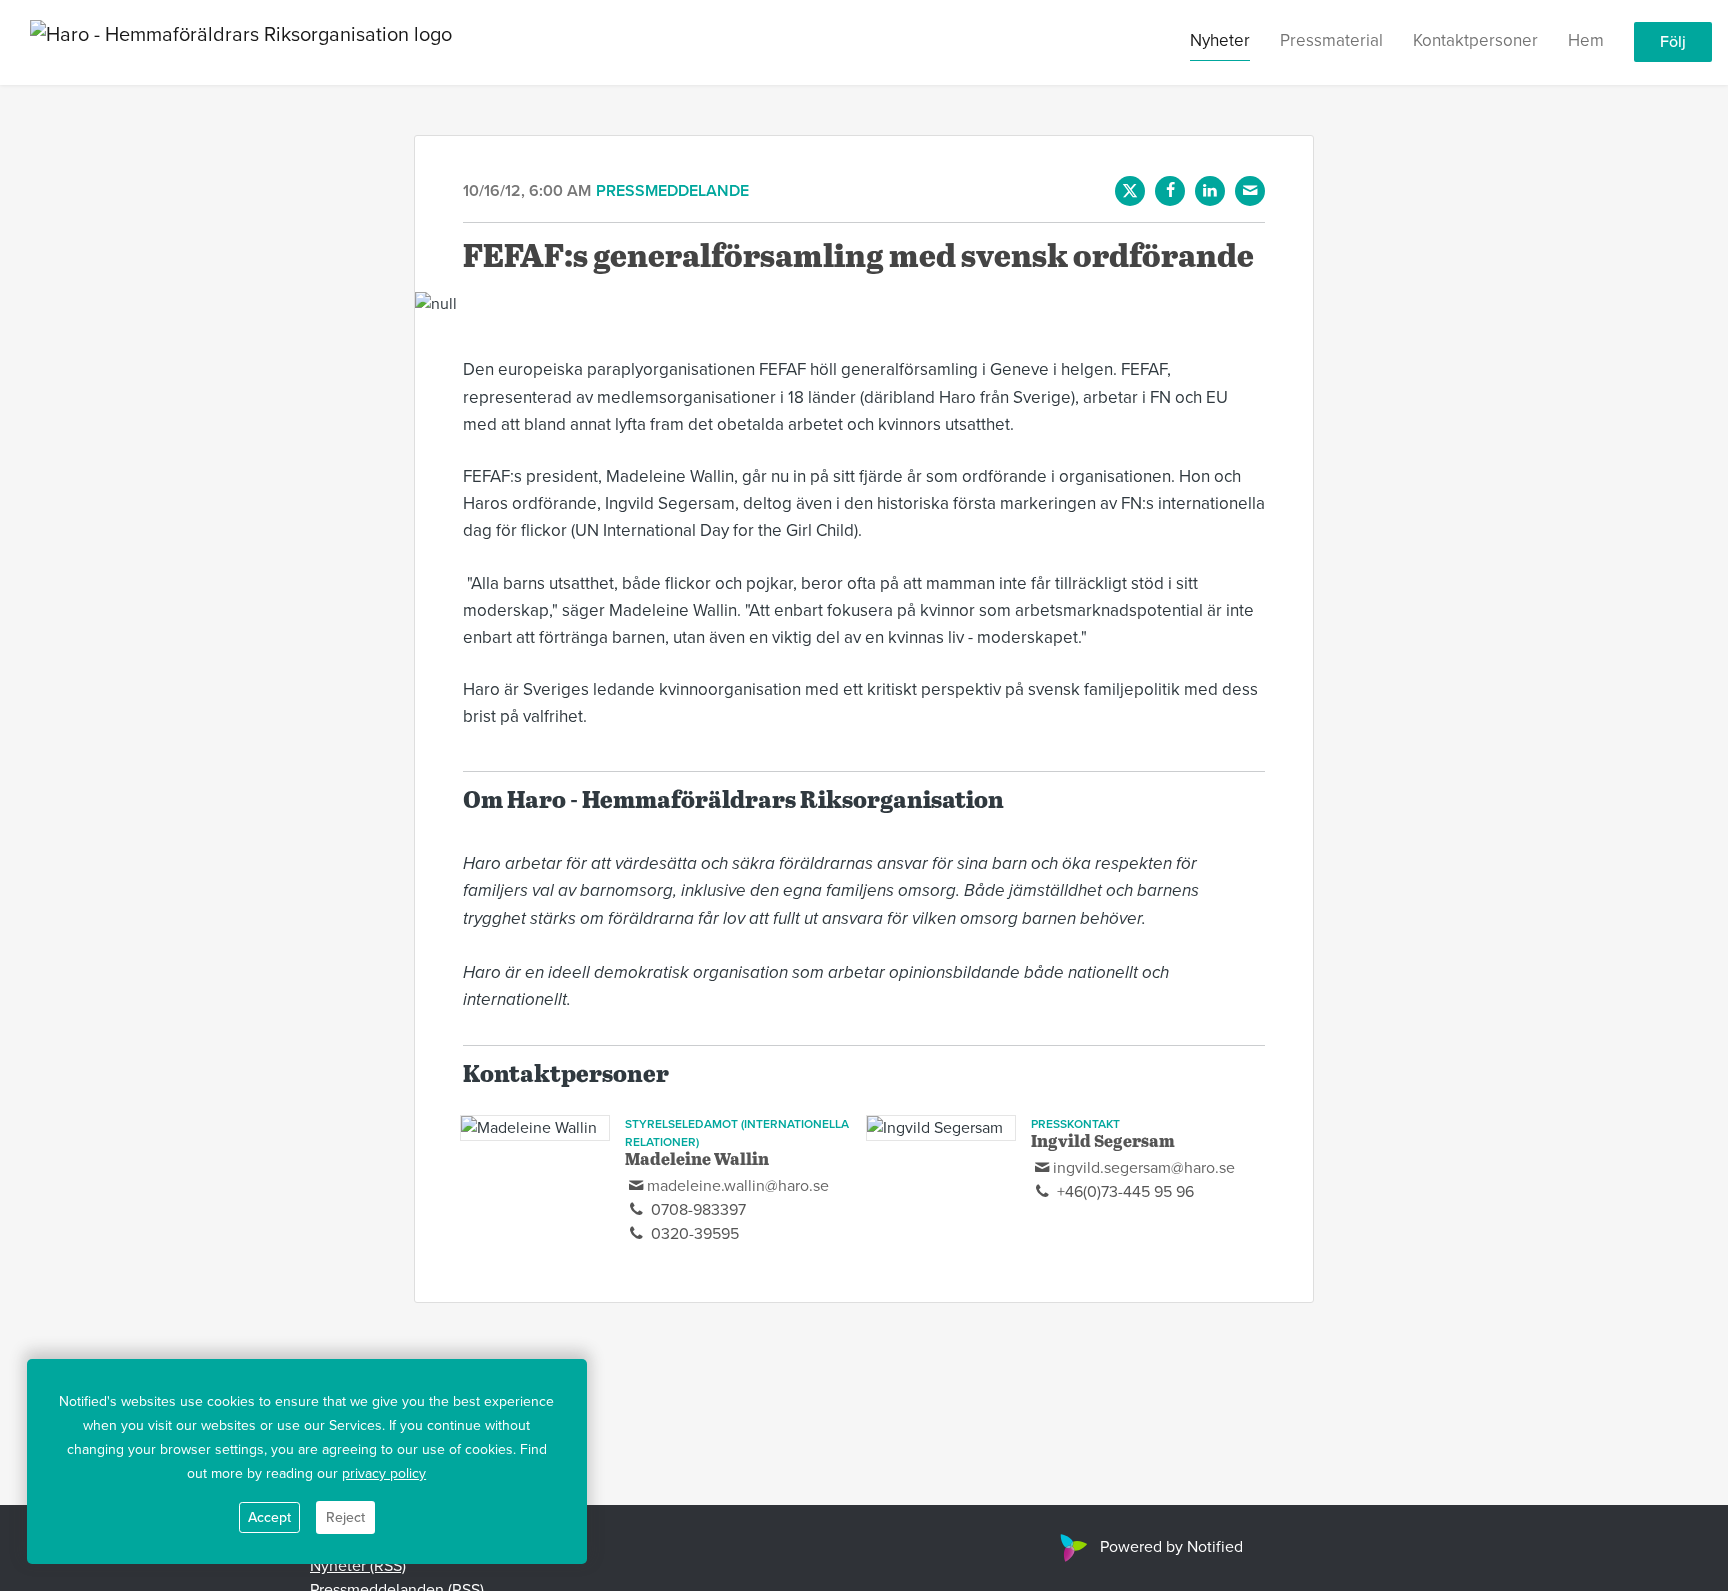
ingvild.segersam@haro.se (1144, 1168)
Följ (1673, 43)
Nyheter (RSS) (358, 1566)
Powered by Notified (1171, 1547)
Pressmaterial (1331, 41)
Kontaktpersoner (1475, 41)
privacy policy (384, 1473)
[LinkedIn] (1210, 191)
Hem (1586, 41)
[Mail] (1250, 191)
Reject (345, 1517)
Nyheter (1220, 41)
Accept (269, 1517)
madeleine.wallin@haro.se (738, 1186)
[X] (1130, 191)
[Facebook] (1170, 191)
